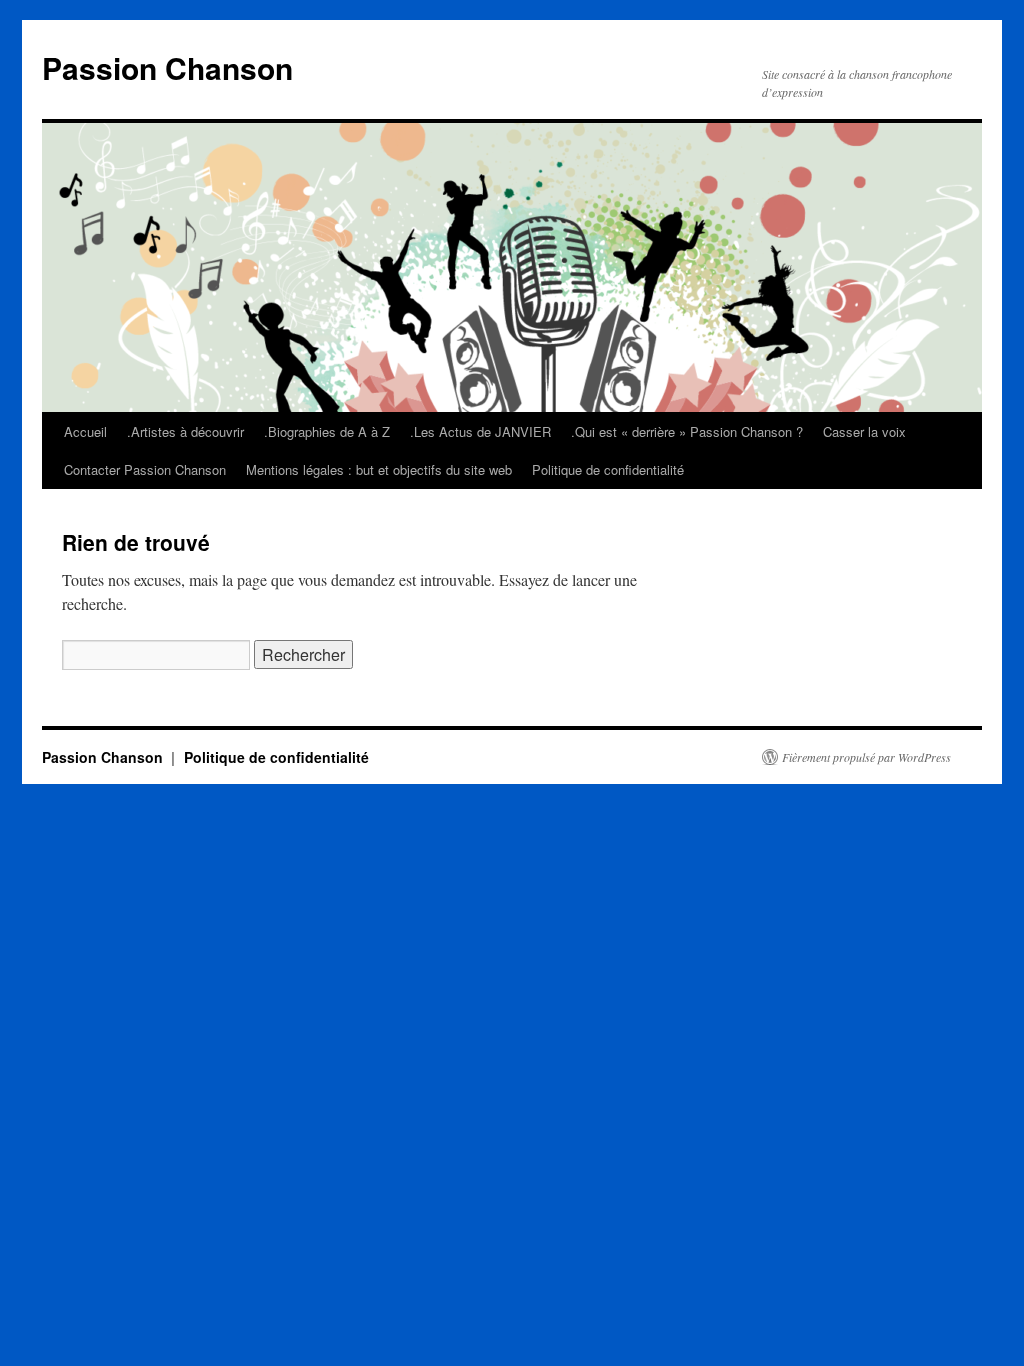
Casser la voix (864, 431)
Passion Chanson (167, 67)
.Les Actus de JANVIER (480, 431)
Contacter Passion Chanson (145, 469)
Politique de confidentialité (608, 469)
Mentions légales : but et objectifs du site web (379, 469)
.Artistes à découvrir (185, 431)
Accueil (85, 431)
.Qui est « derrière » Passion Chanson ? (687, 431)
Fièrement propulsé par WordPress (866, 757)
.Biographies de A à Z (327, 431)
